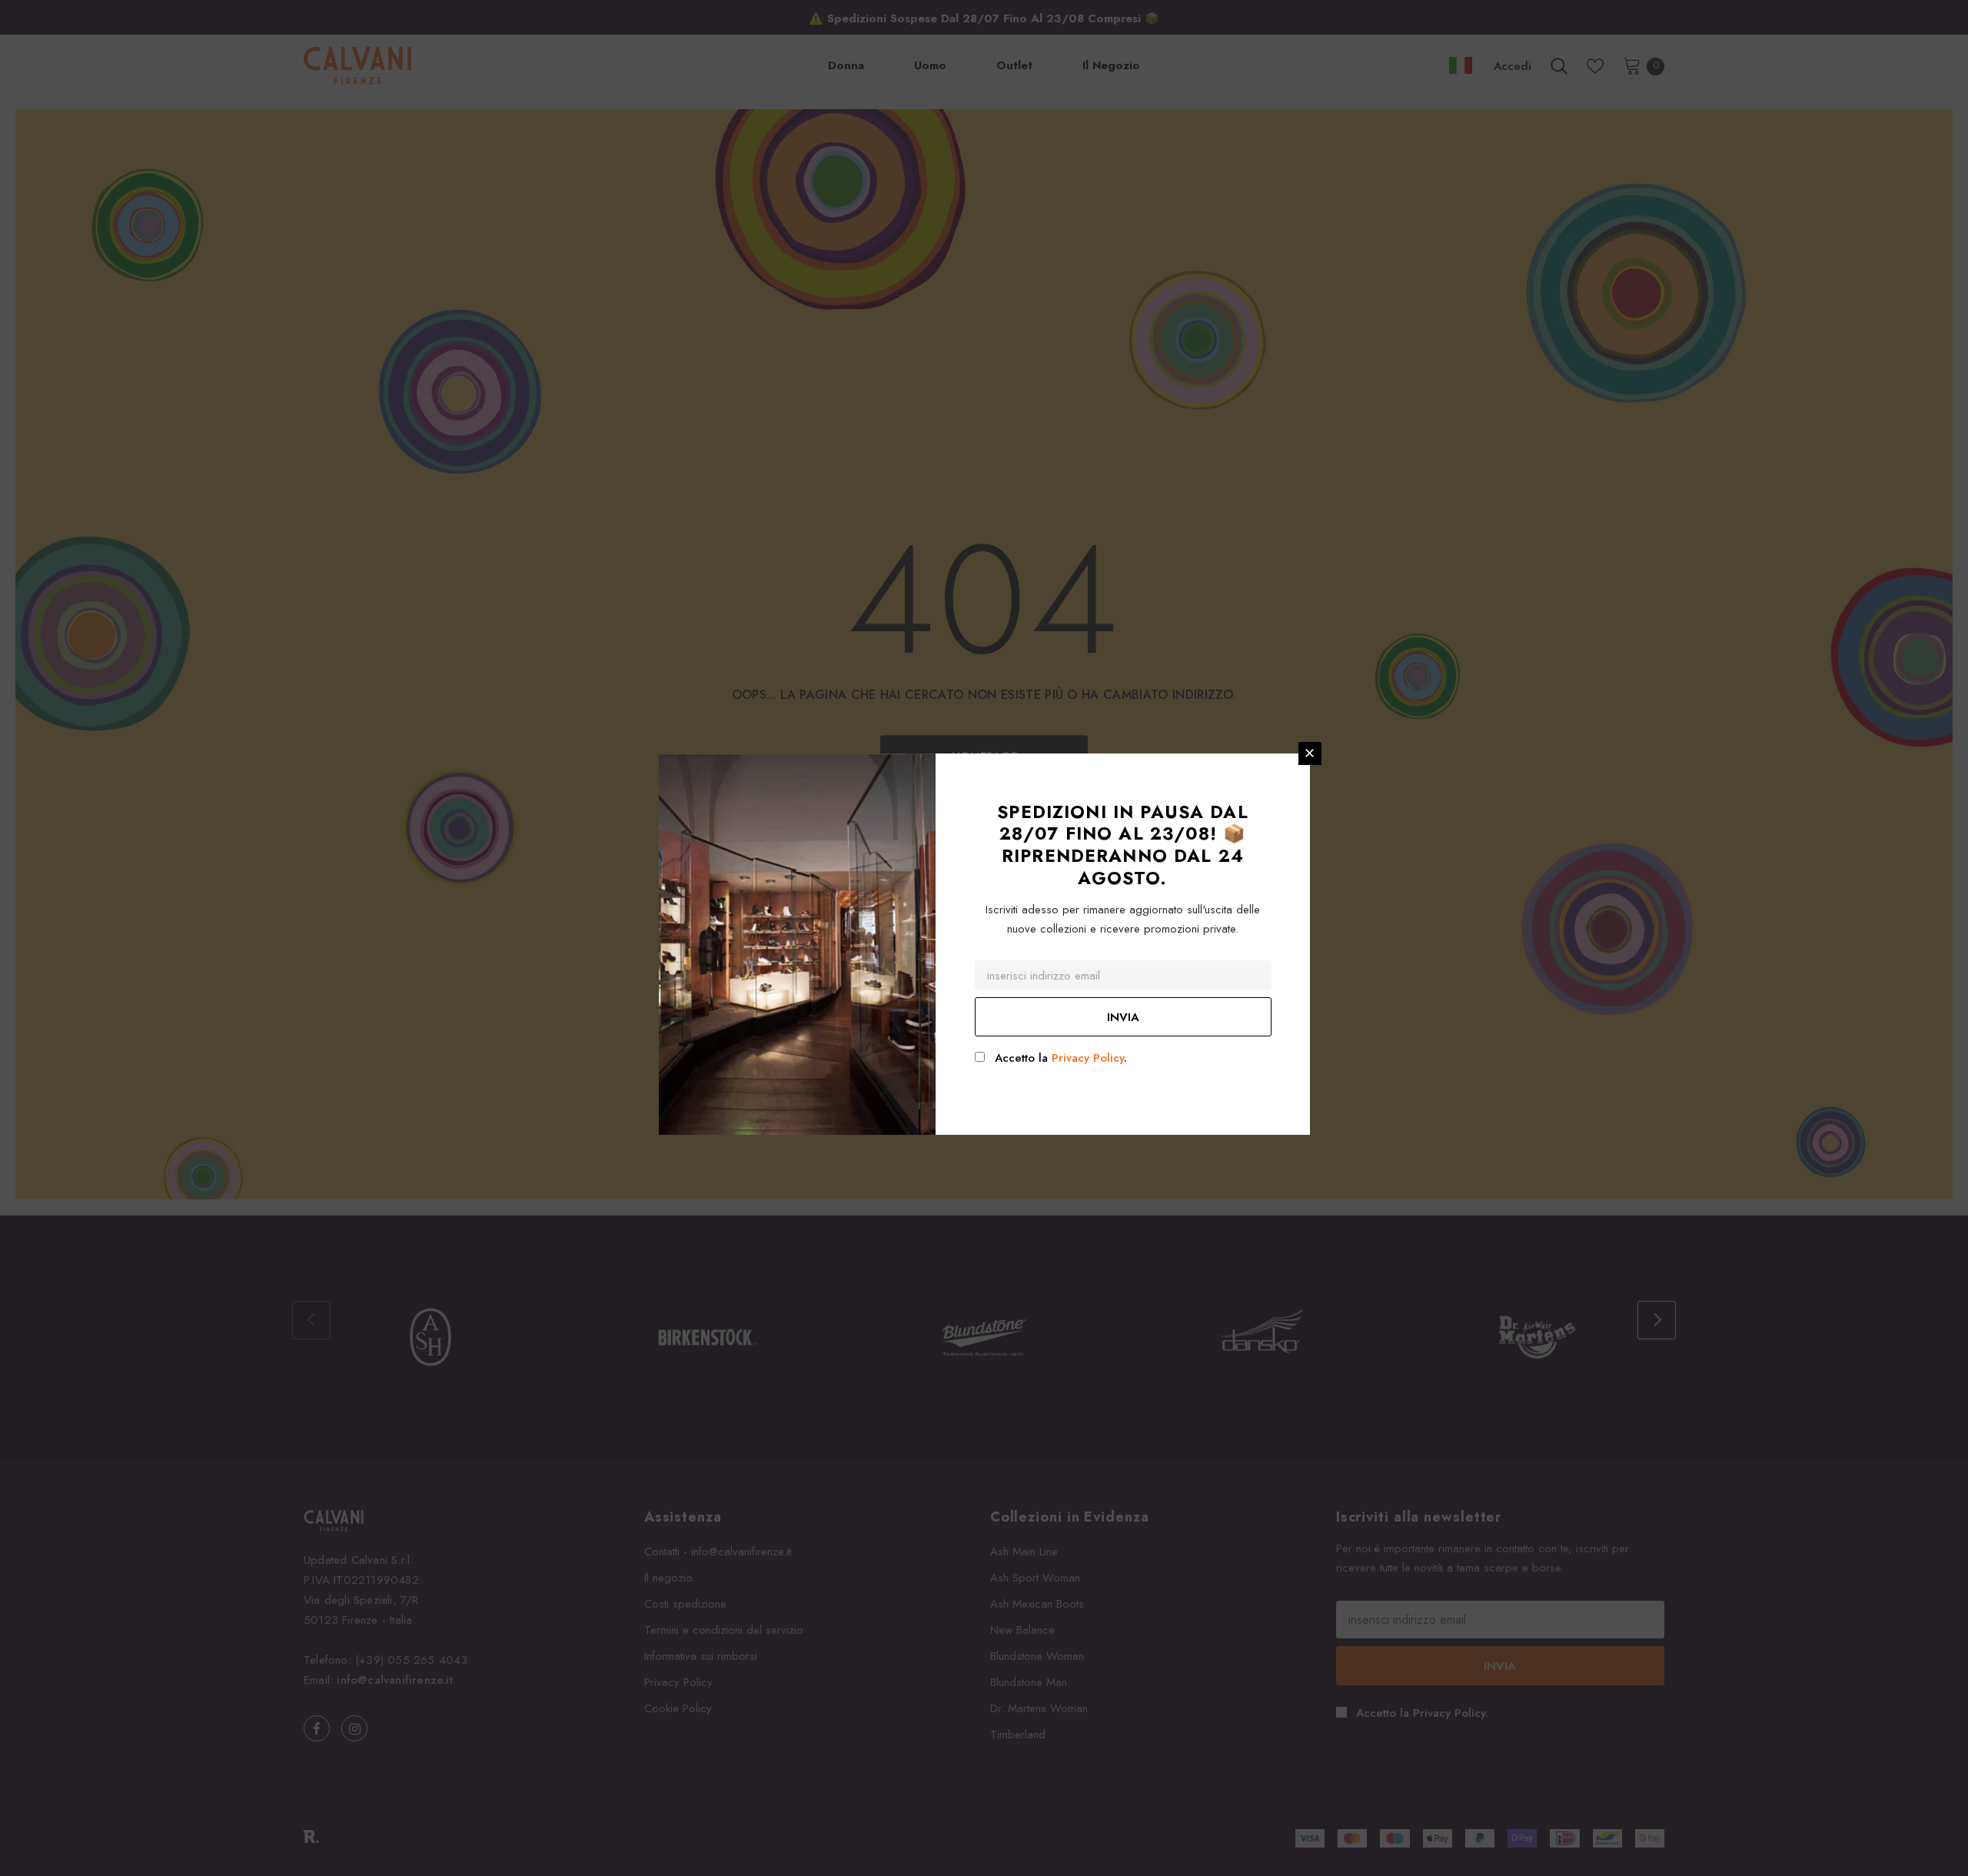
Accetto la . (1061, 1058)
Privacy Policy (1088, 1058)
